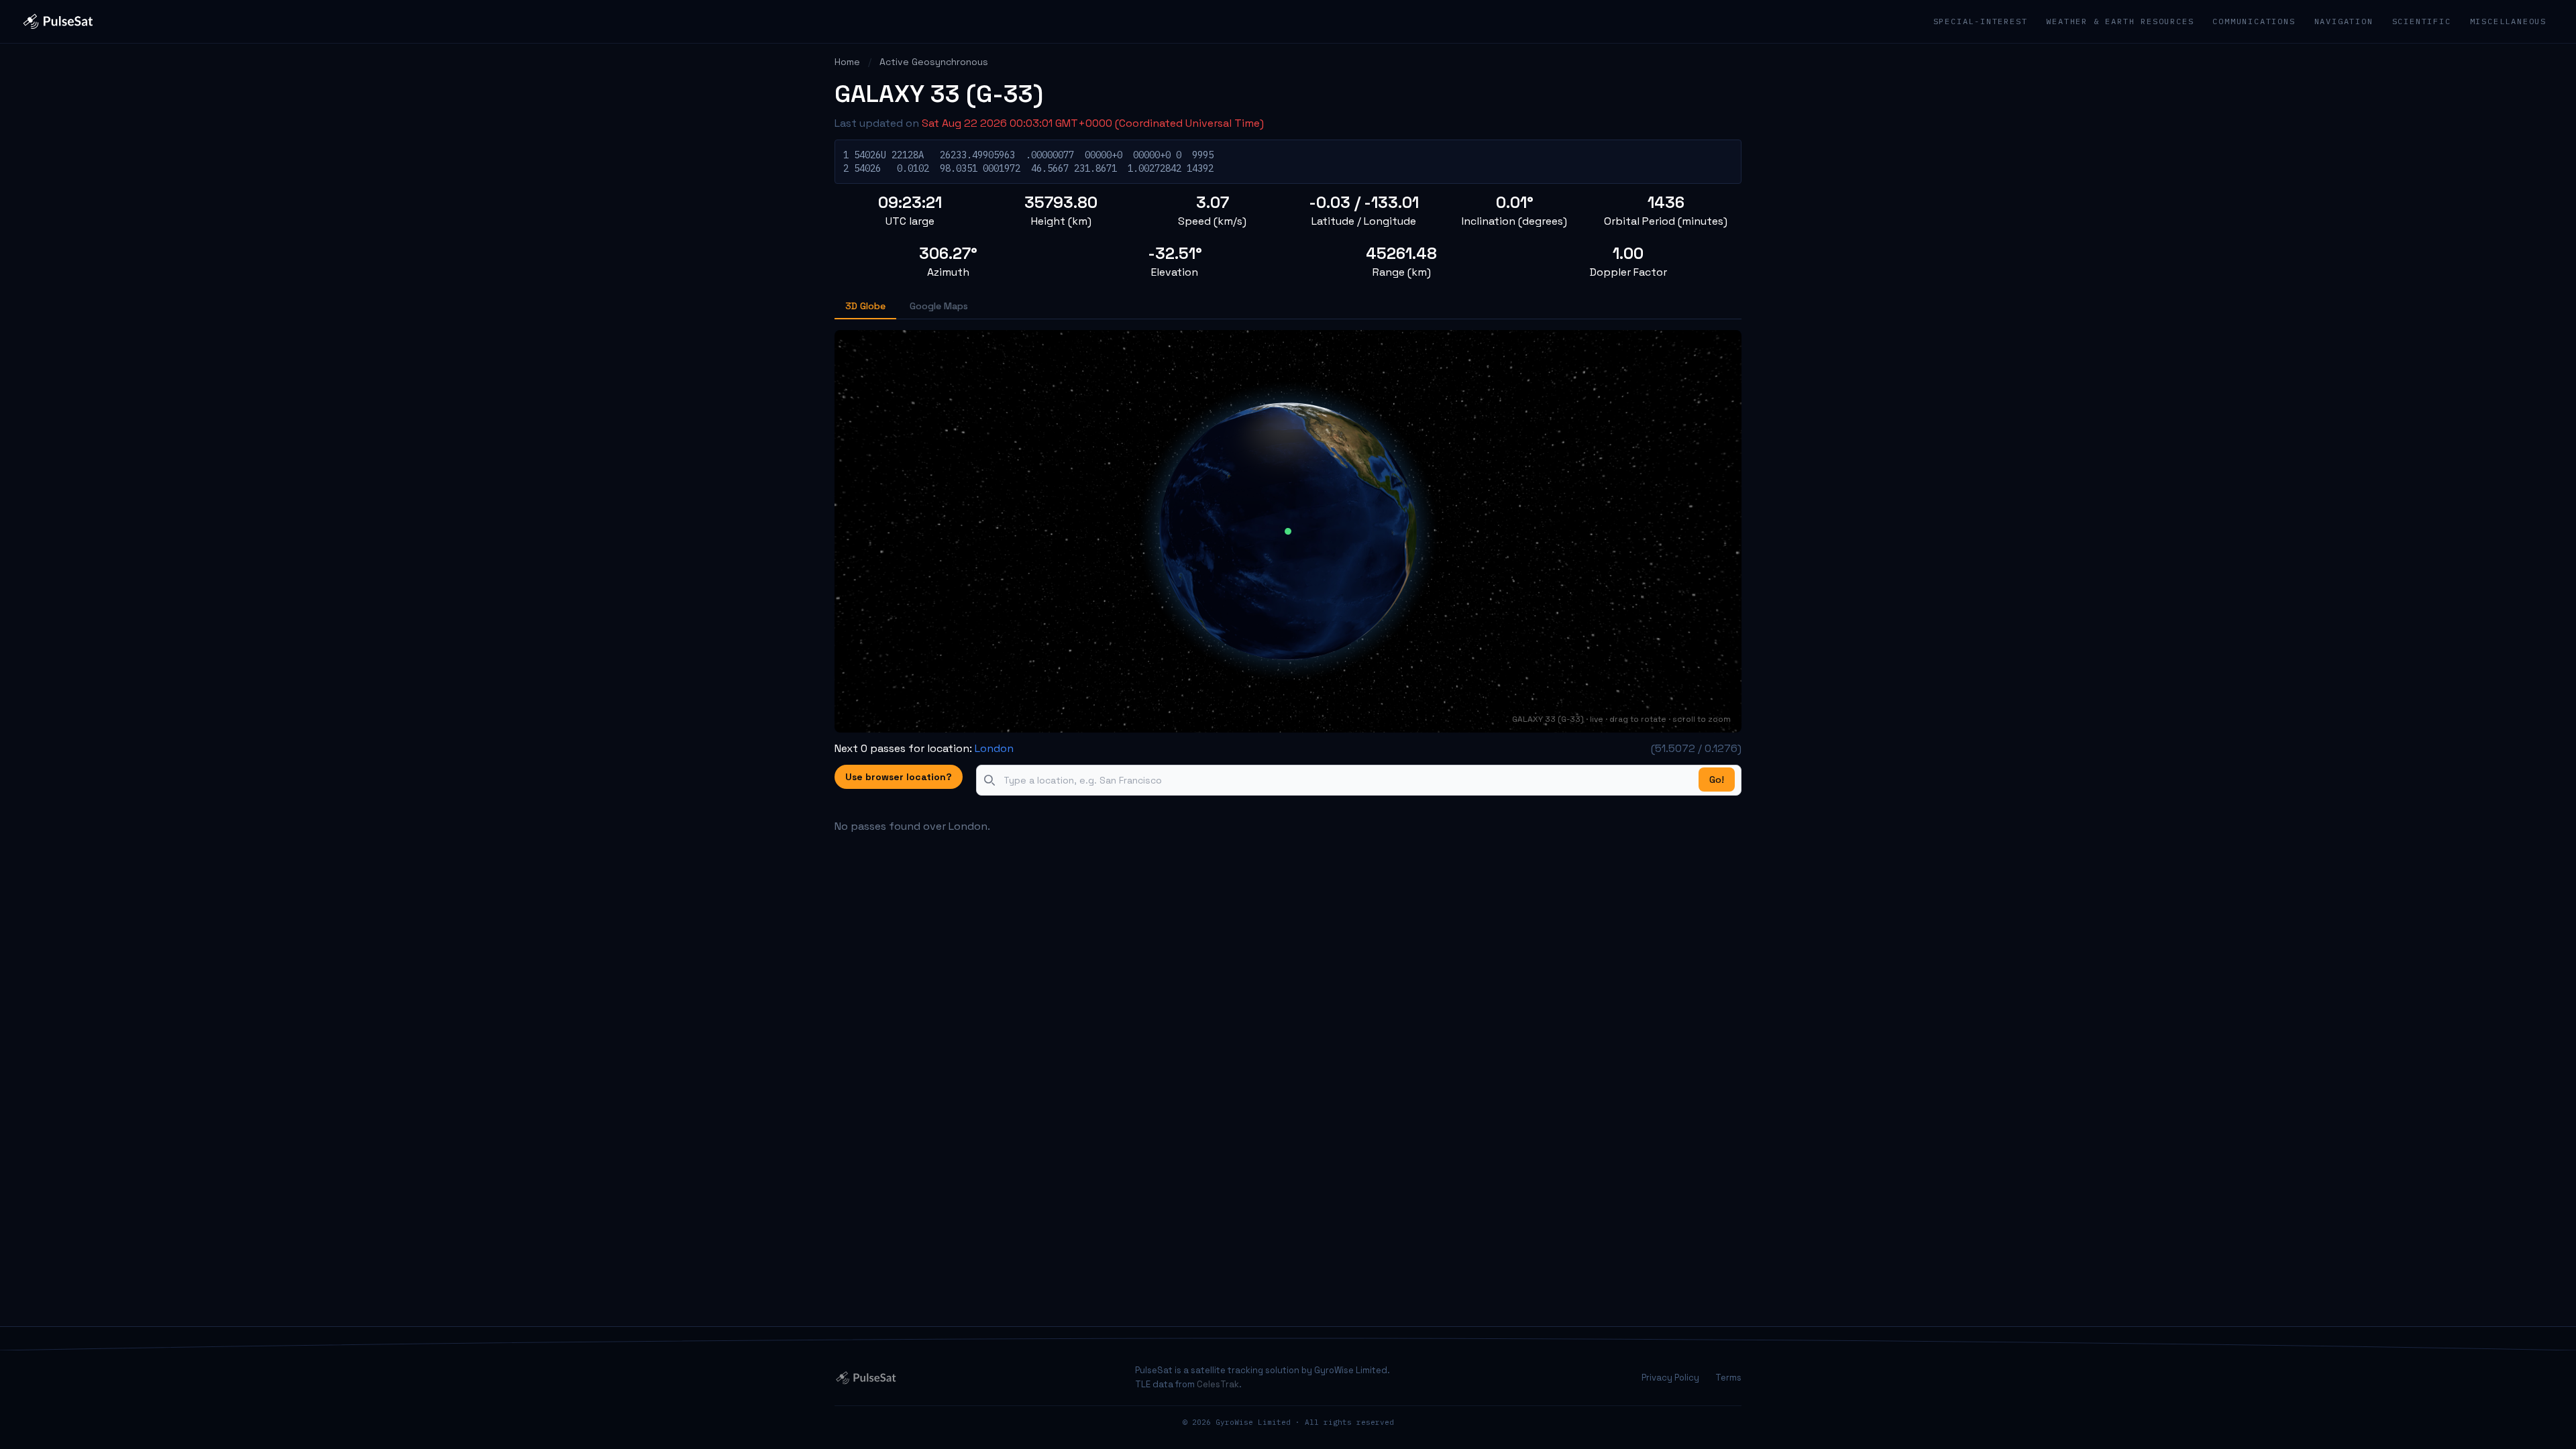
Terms (1728, 1378)
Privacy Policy (1670, 1378)
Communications (2254, 21)
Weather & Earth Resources (2120, 21)
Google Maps (939, 306)
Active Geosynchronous (934, 62)
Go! (1717, 780)
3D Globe (865, 306)
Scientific (2422, 21)
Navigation (2344, 21)
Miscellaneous (2508, 21)
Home (847, 62)
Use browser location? (899, 777)
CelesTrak (1218, 1384)
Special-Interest (1981, 21)
